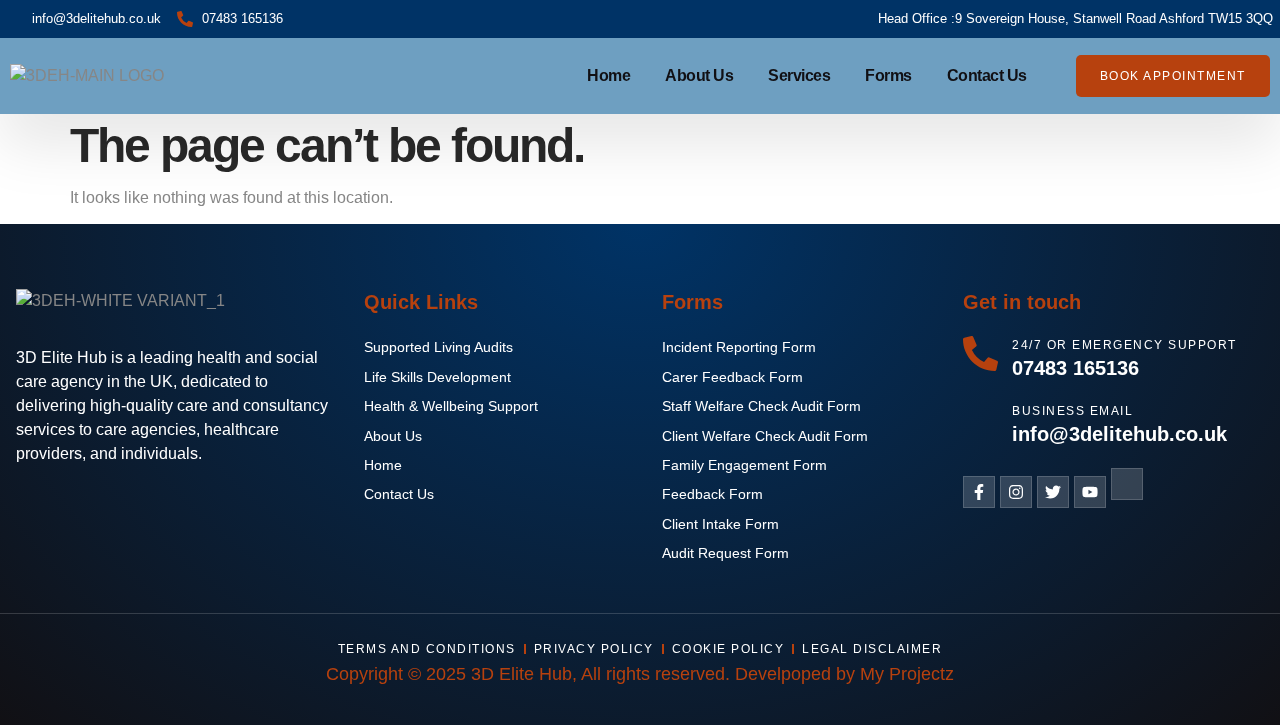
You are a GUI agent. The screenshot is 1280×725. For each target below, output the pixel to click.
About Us (699, 75)
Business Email (1072, 411)
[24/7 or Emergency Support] (980, 353)
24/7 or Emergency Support (1124, 345)
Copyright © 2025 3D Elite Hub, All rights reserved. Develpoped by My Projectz (640, 674)
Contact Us (987, 75)
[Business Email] (980, 419)
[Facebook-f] (979, 492)
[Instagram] (1016, 492)
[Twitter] (1053, 492)
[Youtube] (1090, 492)
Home (608, 75)
